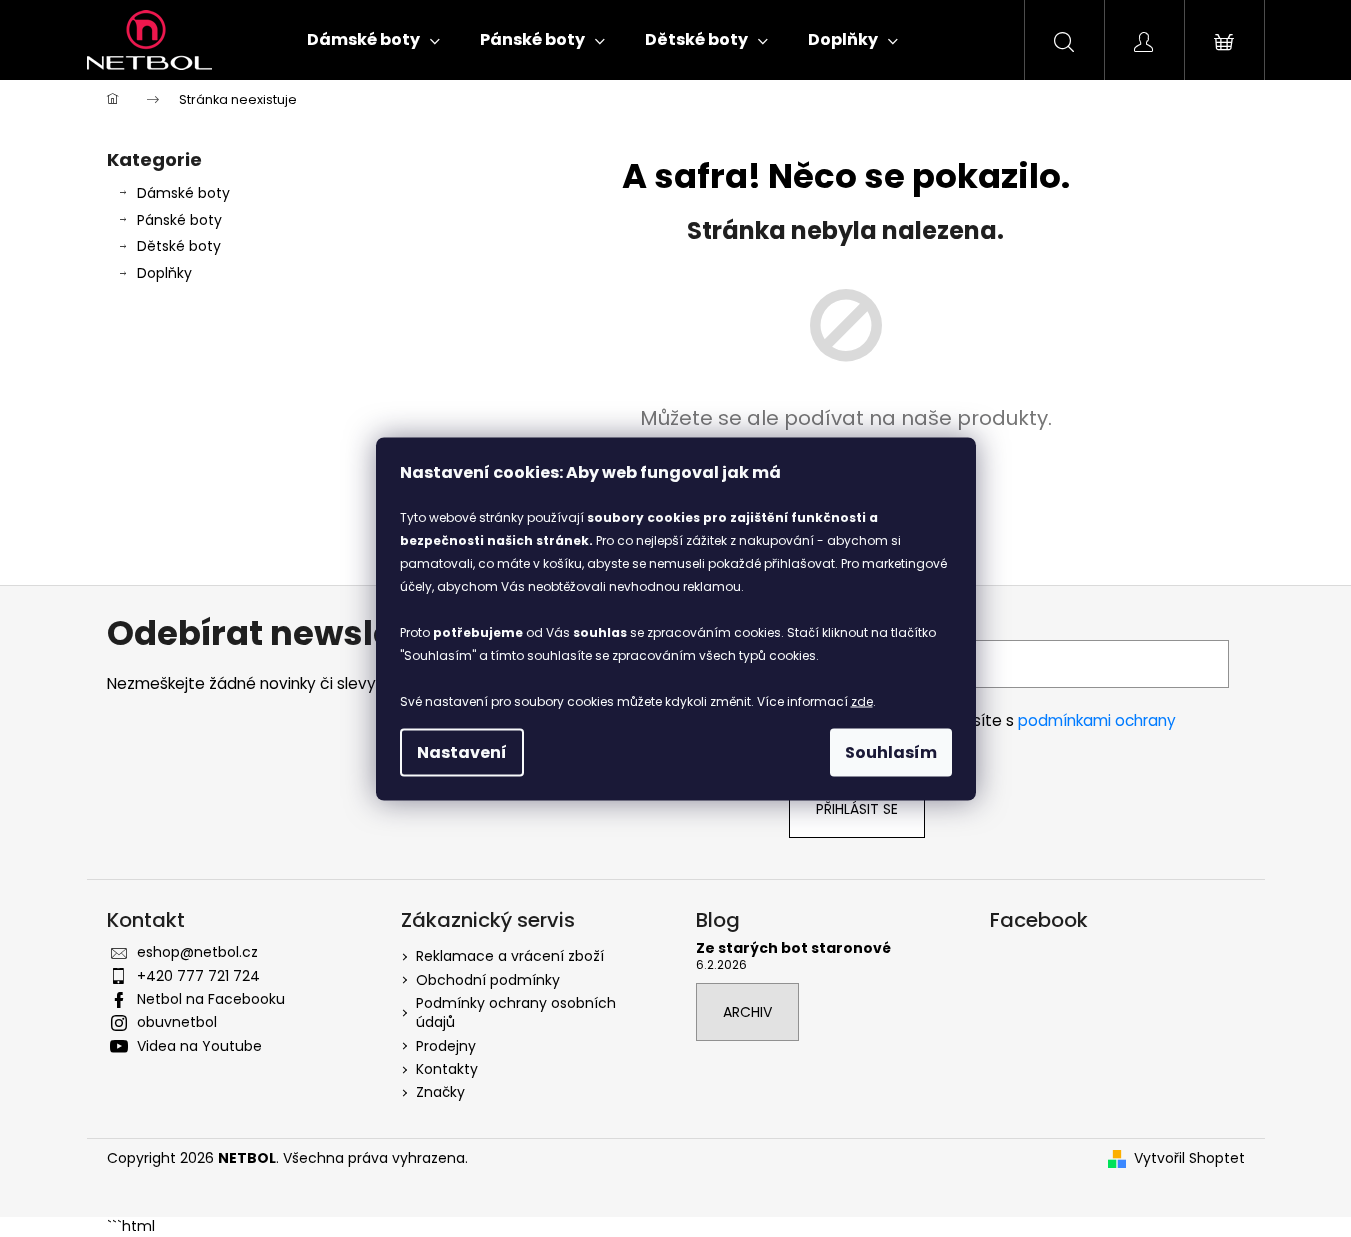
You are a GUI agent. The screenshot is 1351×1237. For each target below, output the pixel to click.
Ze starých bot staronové (793, 948)
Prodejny (446, 1046)
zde (862, 700)
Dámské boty (183, 193)
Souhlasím (891, 751)
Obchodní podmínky (488, 980)
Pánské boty (179, 220)
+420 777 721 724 (198, 976)
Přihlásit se (857, 809)
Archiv (747, 1012)
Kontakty (447, 1069)
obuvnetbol (177, 1022)
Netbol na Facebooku (211, 999)
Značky (440, 1092)
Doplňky (164, 273)
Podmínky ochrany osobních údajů (516, 1012)
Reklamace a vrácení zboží (510, 956)
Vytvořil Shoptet (1189, 1158)
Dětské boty (179, 246)
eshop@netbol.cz (197, 952)
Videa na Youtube (199, 1046)
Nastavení (462, 751)
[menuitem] (373, 40)
